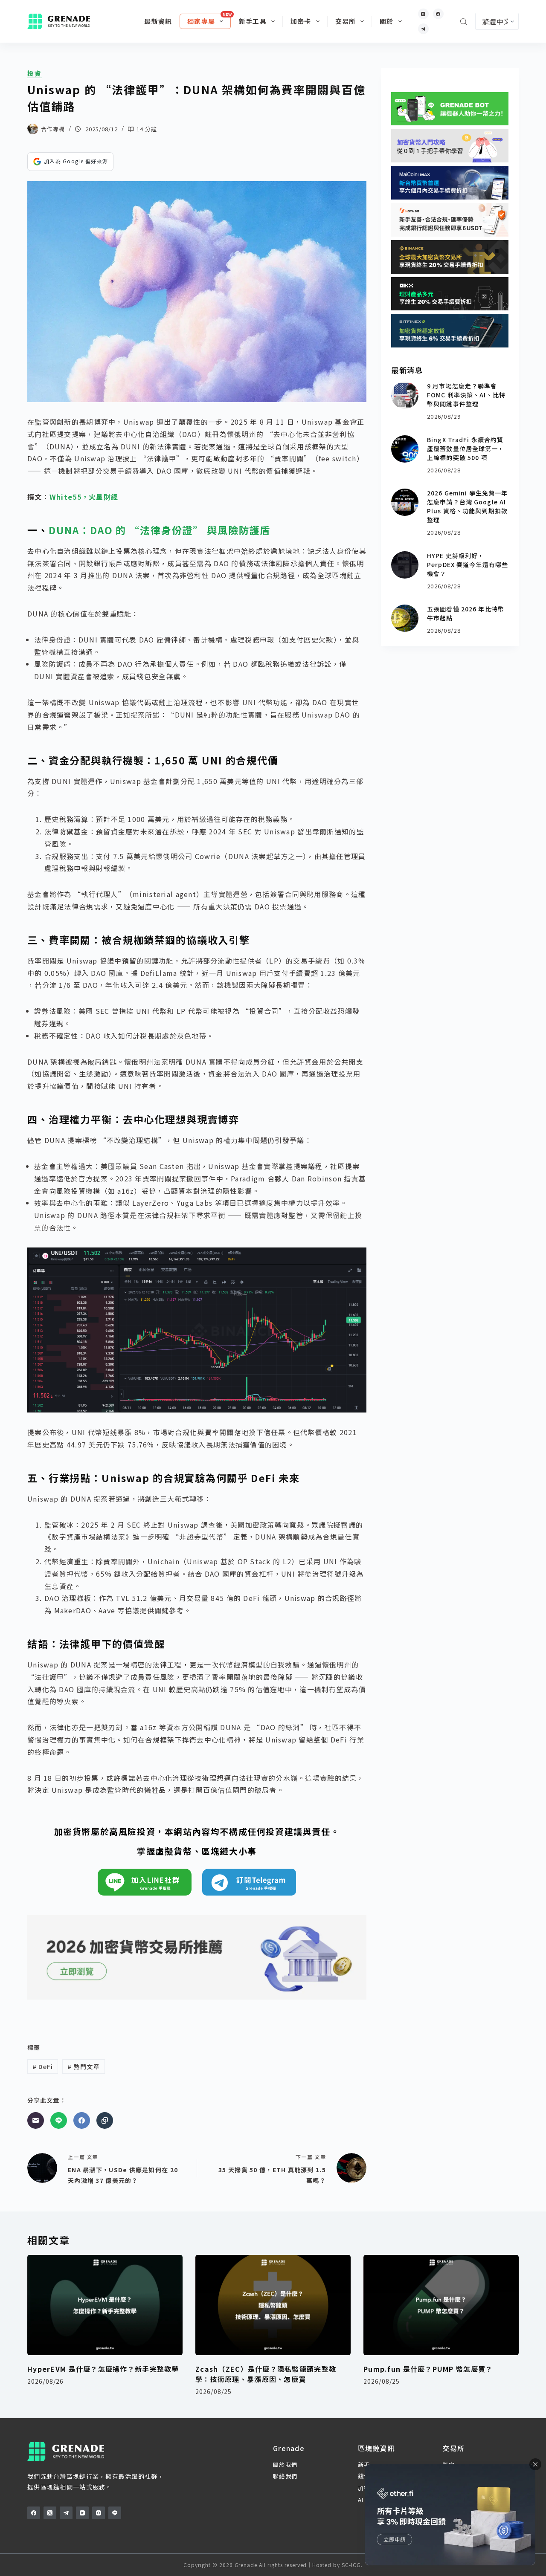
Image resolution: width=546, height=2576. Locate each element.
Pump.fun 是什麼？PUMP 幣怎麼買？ (428, 2369)
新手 (364, 2465)
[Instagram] (423, 14)
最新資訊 (158, 21)
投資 (35, 73)
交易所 (346, 21)
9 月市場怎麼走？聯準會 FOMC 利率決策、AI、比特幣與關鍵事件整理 (466, 395)
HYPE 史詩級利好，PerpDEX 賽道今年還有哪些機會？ (468, 564)
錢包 (364, 2476)
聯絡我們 (285, 2476)
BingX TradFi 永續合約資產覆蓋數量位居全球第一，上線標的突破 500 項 (466, 449)
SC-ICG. (352, 2565)
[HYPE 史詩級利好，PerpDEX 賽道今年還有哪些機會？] (405, 565)
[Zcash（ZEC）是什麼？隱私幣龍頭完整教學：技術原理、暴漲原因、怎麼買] (273, 2305)
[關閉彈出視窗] (535, 2464)
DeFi (43, 2067)
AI (361, 2499)
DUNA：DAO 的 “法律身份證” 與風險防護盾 (160, 530)
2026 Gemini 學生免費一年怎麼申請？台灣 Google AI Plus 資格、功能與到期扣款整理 (467, 506)
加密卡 (301, 21)
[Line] (59, 2120)
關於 (386, 21)
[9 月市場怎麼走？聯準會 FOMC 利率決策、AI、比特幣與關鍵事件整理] (405, 395)
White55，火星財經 (84, 497)
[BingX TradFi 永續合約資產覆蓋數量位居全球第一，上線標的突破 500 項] (405, 449)
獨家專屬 (201, 21)
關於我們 (285, 2465)
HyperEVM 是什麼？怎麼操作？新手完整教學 (103, 2369)
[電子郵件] (36, 2120)
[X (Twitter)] (50, 2513)
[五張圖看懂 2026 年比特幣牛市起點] (405, 618)
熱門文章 (84, 2067)
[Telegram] (423, 29)
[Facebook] (438, 14)
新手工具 (253, 21)
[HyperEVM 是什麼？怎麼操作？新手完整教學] (105, 2305)
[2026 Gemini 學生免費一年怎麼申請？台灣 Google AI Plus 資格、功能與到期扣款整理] (405, 502)
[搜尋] (463, 22)
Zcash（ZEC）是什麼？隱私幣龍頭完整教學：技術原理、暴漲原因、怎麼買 (266, 2374)
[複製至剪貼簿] (105, 2120)
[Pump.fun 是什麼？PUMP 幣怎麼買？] (441, 2305)
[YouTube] (82, 2513)
